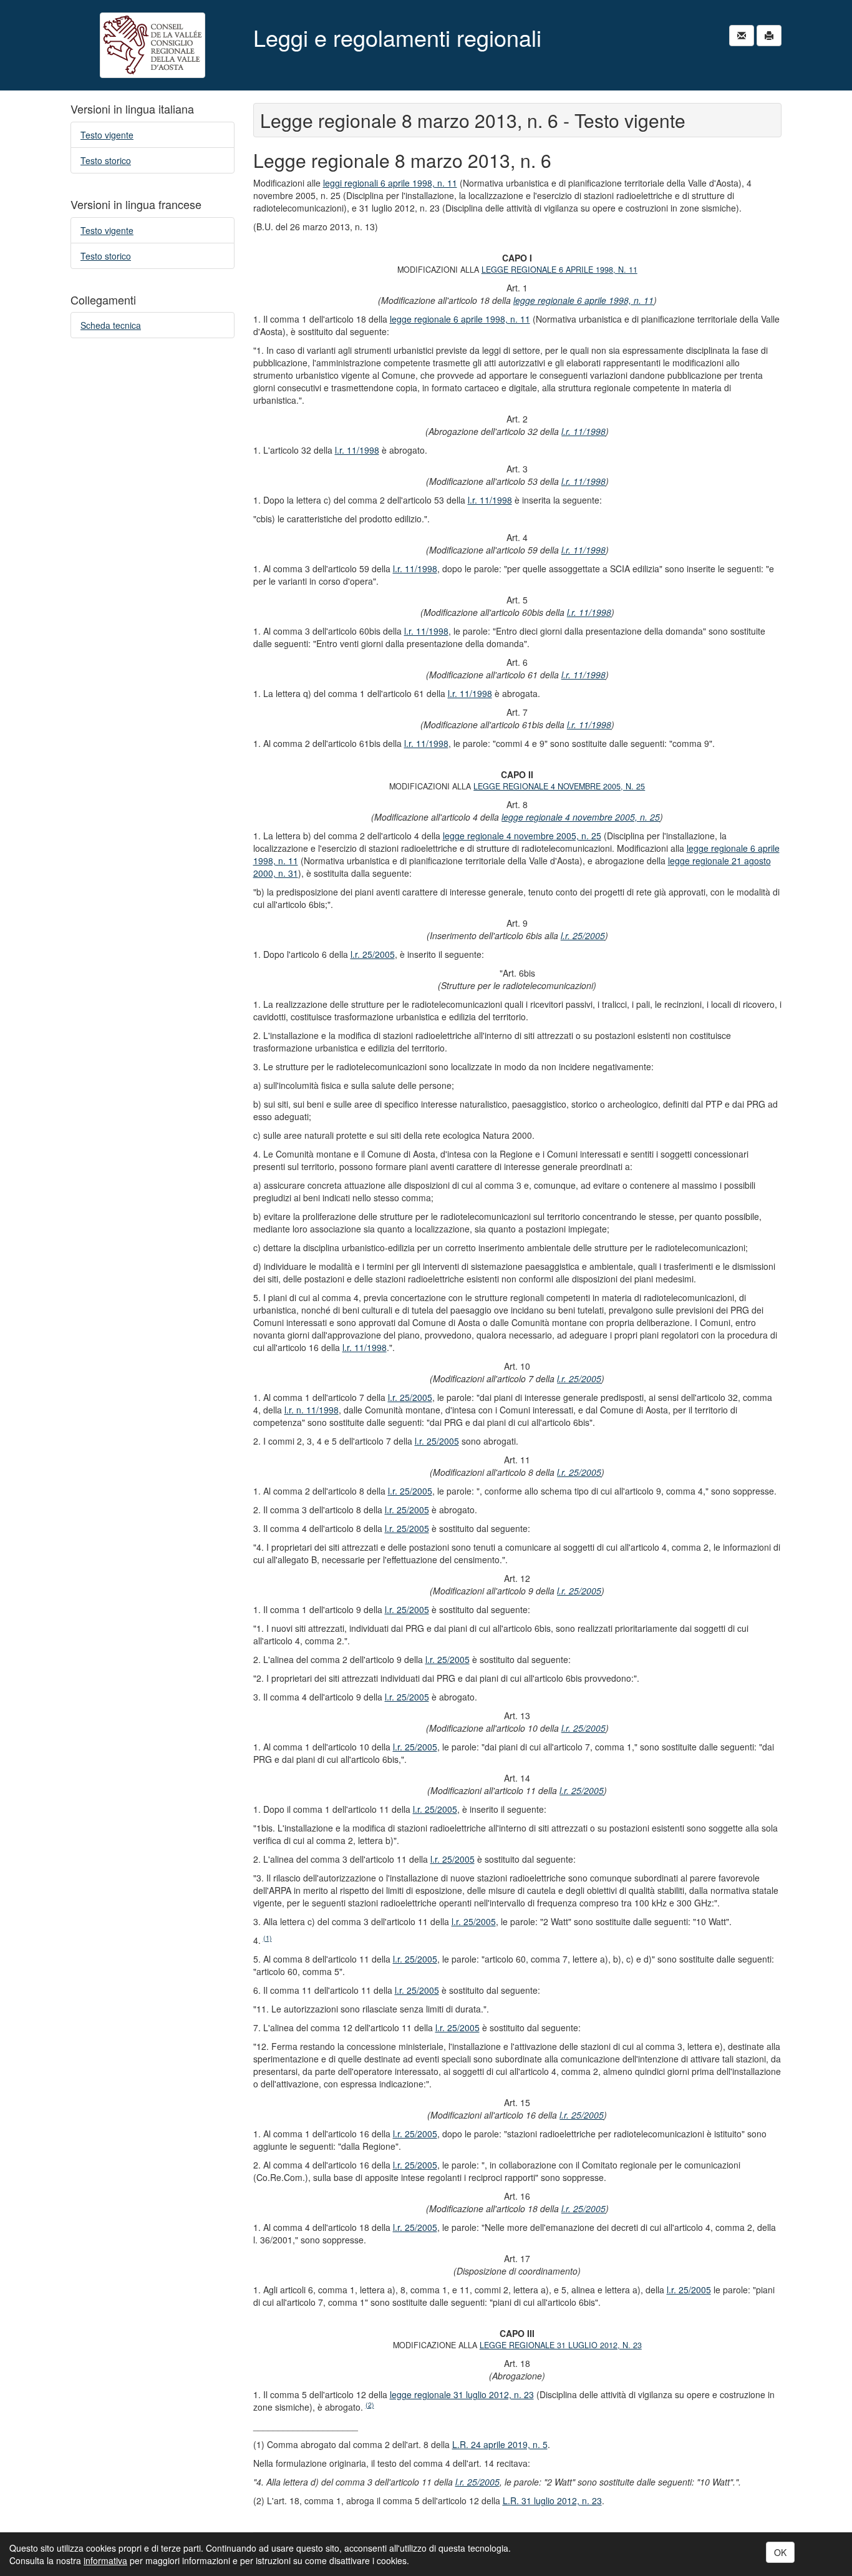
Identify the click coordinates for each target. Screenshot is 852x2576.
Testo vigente (107, 135)
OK (780, 2552)
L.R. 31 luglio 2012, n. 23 (552, 2500)
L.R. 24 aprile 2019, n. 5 (500, 2444)
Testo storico (106, 160)
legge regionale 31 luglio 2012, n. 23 (462, 2394)
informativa (105, 2560)
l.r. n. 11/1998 (312, 1410)
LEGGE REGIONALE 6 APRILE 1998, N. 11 (559, 270)
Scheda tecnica (111, 325)
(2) (370, 2405)
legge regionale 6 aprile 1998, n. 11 (583, 300)
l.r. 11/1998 (583, 431)
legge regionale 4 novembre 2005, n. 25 (581, 817)
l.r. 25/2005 (583, 935)
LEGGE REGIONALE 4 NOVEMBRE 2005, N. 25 (559, 786)
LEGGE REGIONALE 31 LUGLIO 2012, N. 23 (561, 2345)
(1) (268, 1938)
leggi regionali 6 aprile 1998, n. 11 (390, 183)
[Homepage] (152, 45)
